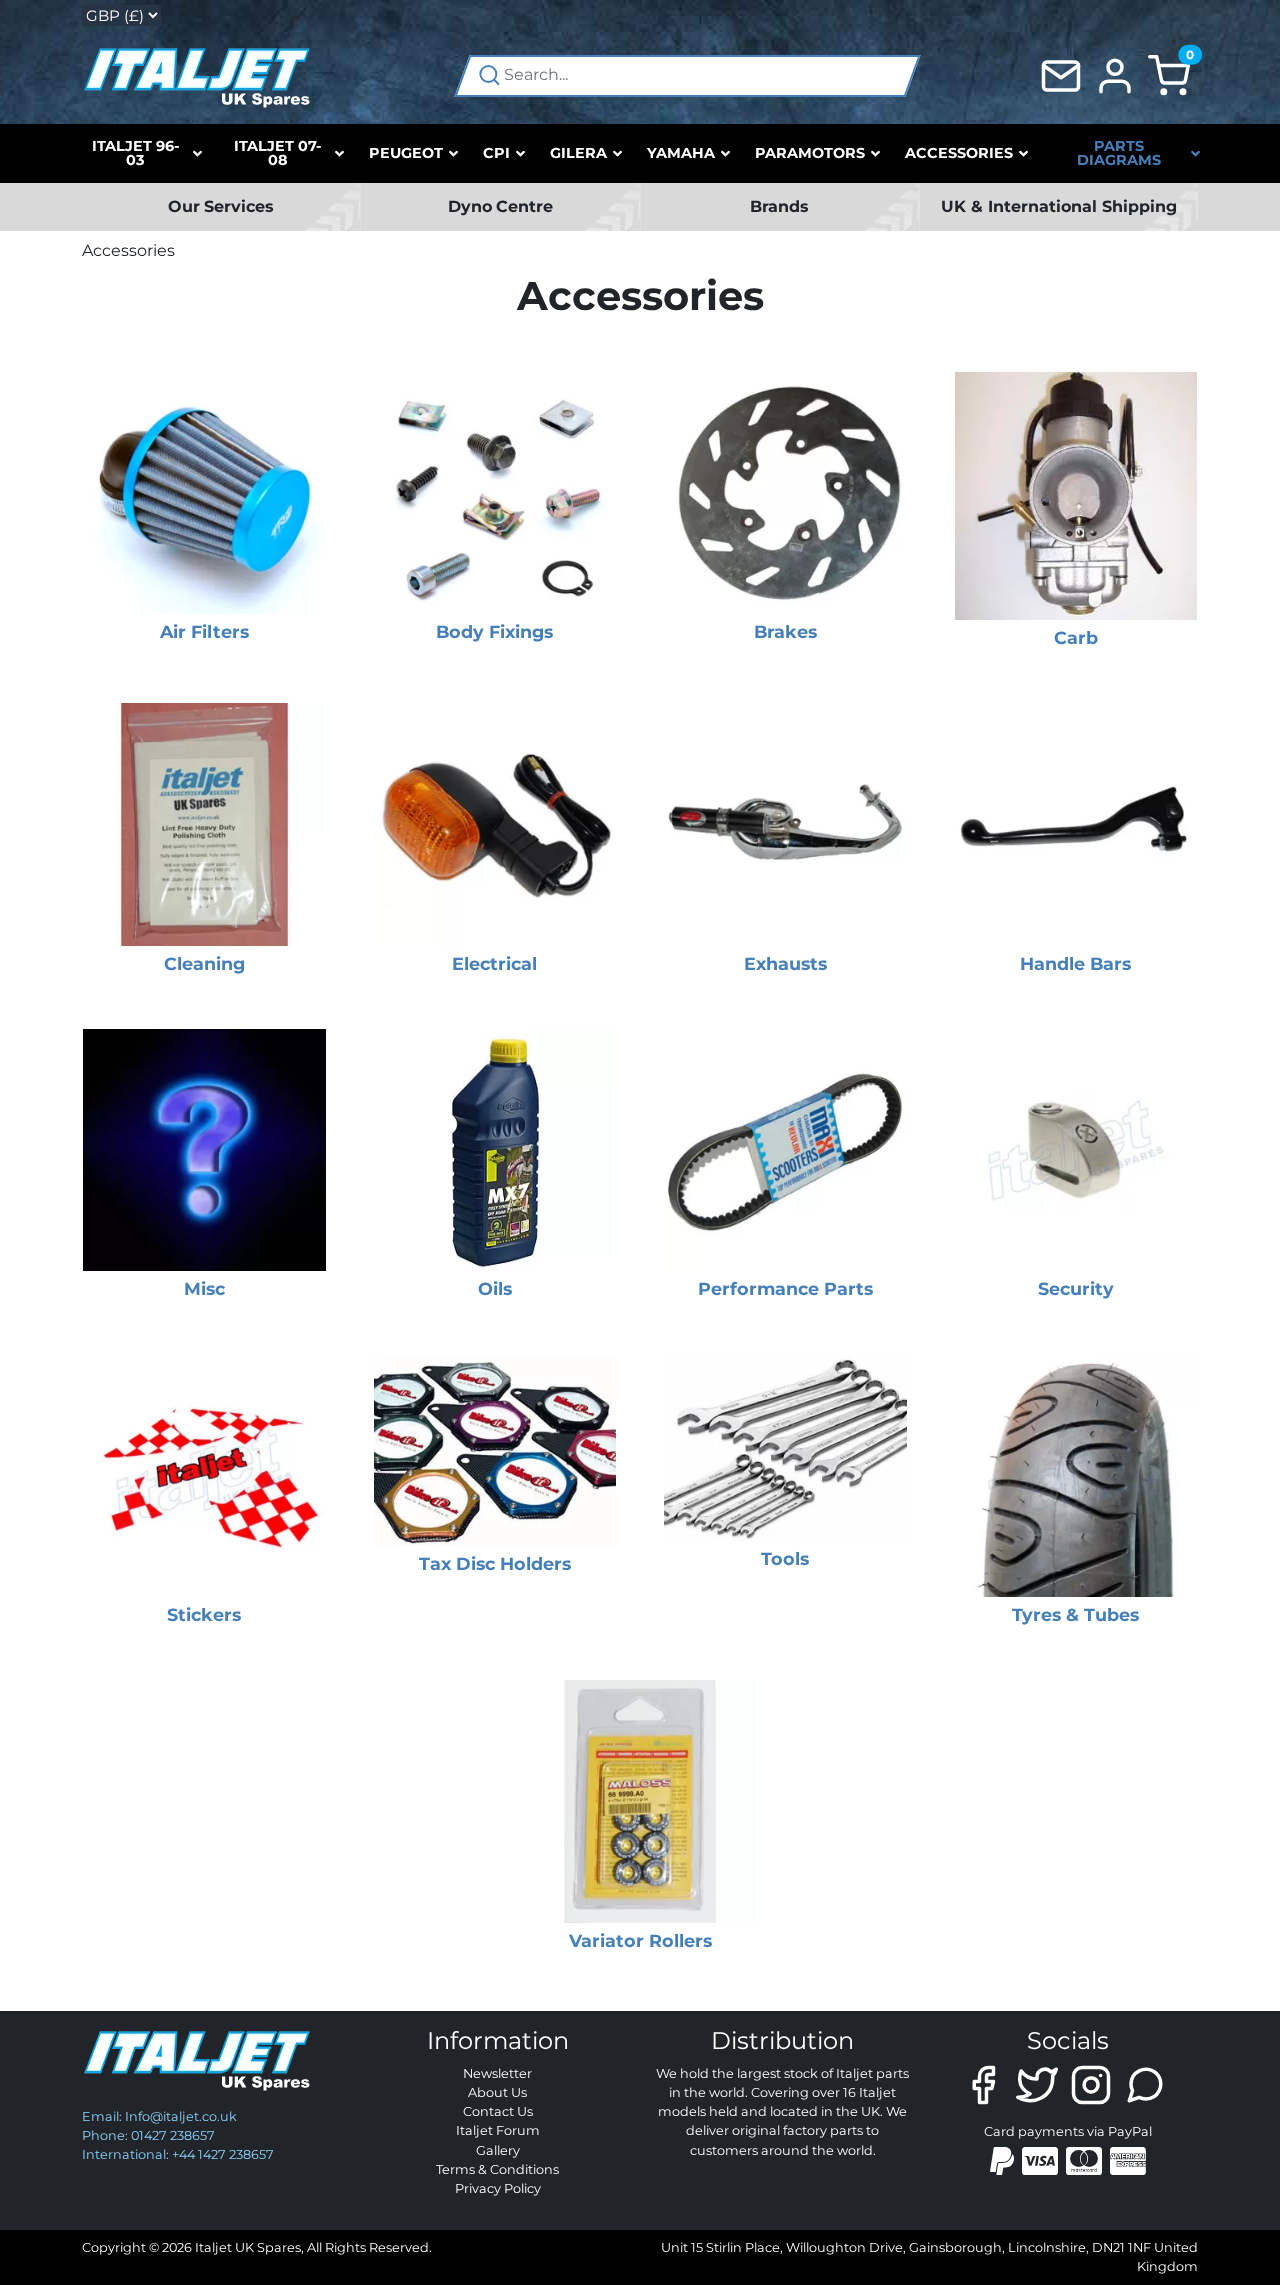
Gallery (498, 2150)
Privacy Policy (498, 2188)
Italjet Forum (498, 2130)
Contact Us (498, 2111)
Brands (779, 206)
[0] (1169, 74)
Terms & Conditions (497, 2169)
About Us (497, 2092)
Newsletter (497, 2073)
